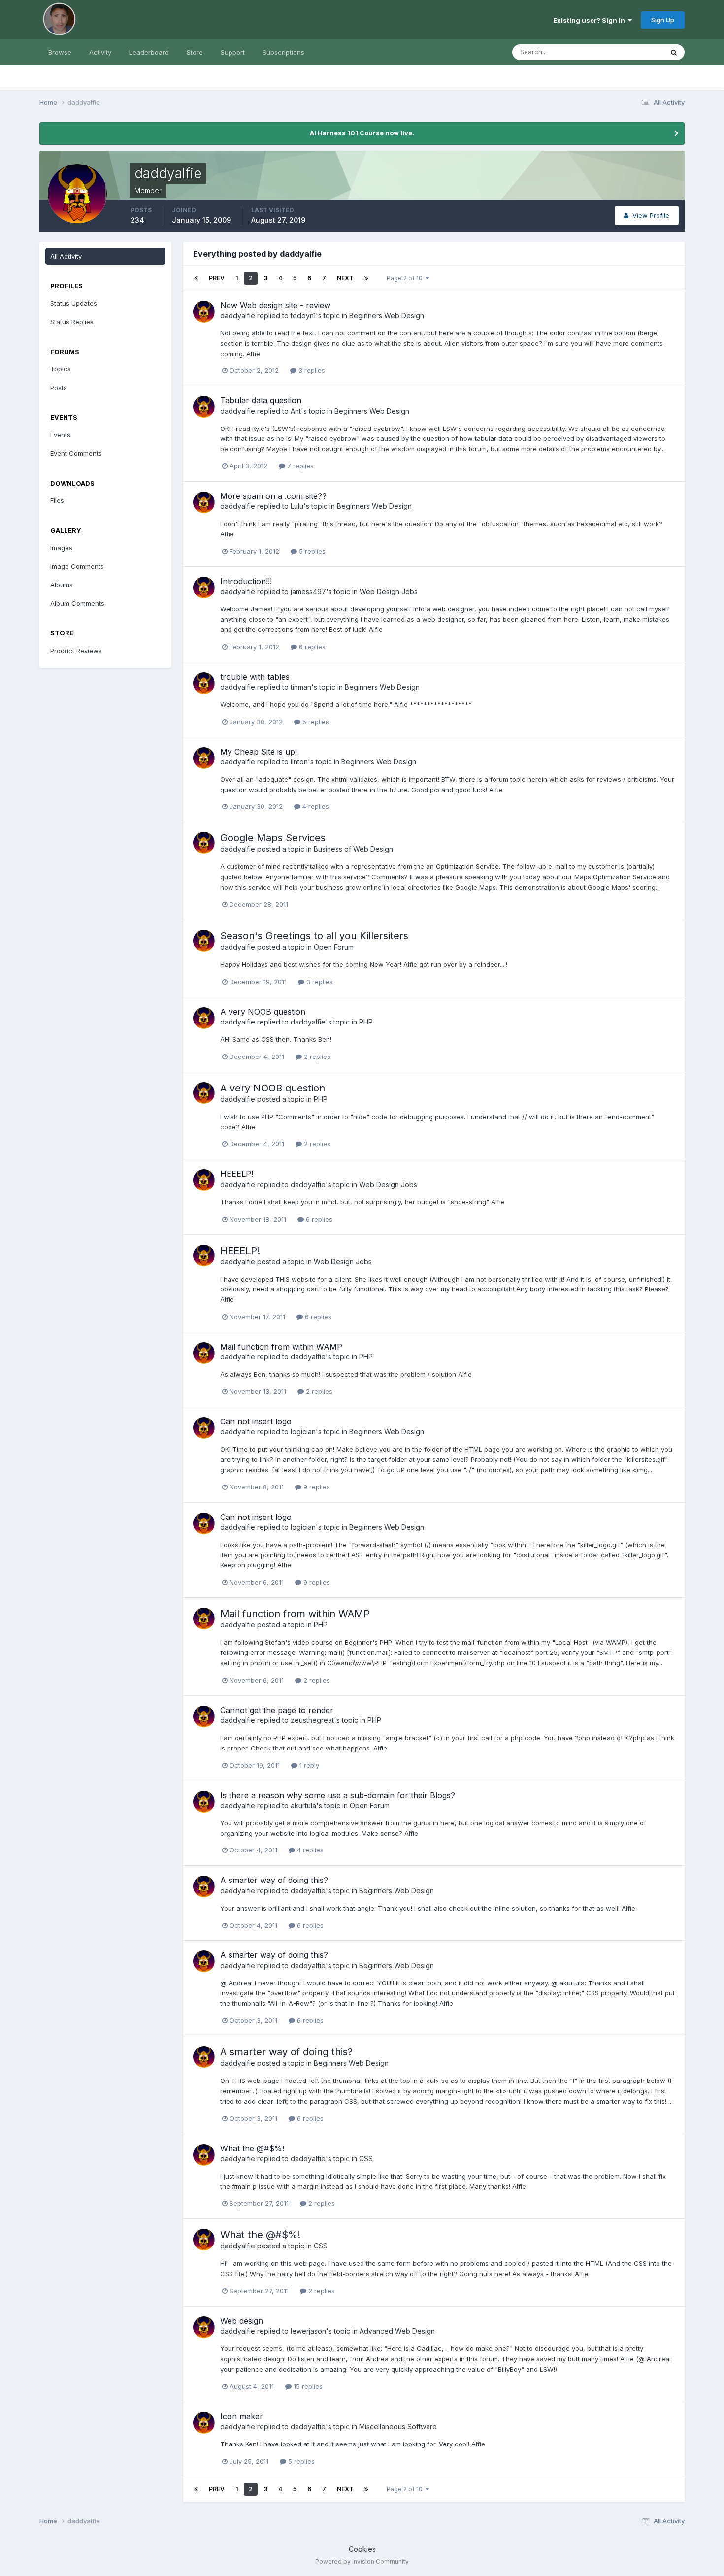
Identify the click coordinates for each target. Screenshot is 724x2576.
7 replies (299, 466)
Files (57, 500)
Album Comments (77, 603)
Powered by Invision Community (362, 2561)
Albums (62, 585)
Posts (59, 388)
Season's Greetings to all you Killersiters (314, 936)
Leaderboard (149, 52)
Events (60, 435)
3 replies (311, 370)
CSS (366, 2159)
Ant (296, 411)
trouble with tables (255, 677)
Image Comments (77, 566)
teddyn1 (303, 315)
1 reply (308, 1765)
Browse (60, 52)
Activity (100, 52)
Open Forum (334, 947)
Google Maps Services (273, 838)
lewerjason (308, 2331)
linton (299, 762)
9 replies (316, 1487)
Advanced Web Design (397, 2331)
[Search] (674, 52)
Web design (242, 2321)
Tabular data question (261, 400)
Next (345, 278)
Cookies (362, 2549)
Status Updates (627, 52)
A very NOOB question (263, 1012)
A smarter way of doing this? (274, 1880)
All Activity (66, 256)
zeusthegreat (312, 1720)
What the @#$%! (252, 2148)
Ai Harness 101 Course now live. (362, 133)
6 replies (311, 647)
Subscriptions (283, 52)
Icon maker (242, 2416)
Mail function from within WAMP (281, 1347)
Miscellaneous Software (398, 2427)
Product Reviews (76, 651)
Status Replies (72, 322)
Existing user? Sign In (591, 20)
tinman (301, 687)
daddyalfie (238, 315)
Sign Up (663, 20)
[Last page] (366, 278)
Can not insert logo (256, 1421)
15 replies (307, 2386)
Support (233, 52)
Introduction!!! (246, 581)
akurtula (303, 1805)
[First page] (196, 278)
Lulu (297, 506)
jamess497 (308, 591)
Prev (217, 278)
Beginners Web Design (387, 315)
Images (61, 548)
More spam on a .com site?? (273, 496)
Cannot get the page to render (277, 1710)
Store (195, 52)
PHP (366, 1022)
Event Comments (76, 453)
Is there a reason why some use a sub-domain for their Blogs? (338, 1795)
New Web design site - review (275, 305)
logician (303, 1432)
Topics (61, 369)
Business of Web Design (353, 849)
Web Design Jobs (389, 591)
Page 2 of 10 (406, 278)
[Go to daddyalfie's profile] (204, 312)
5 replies (311, 551)
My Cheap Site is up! (259, 752)
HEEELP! (237, 1174)
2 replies (316, 1057)
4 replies (315, 806)
